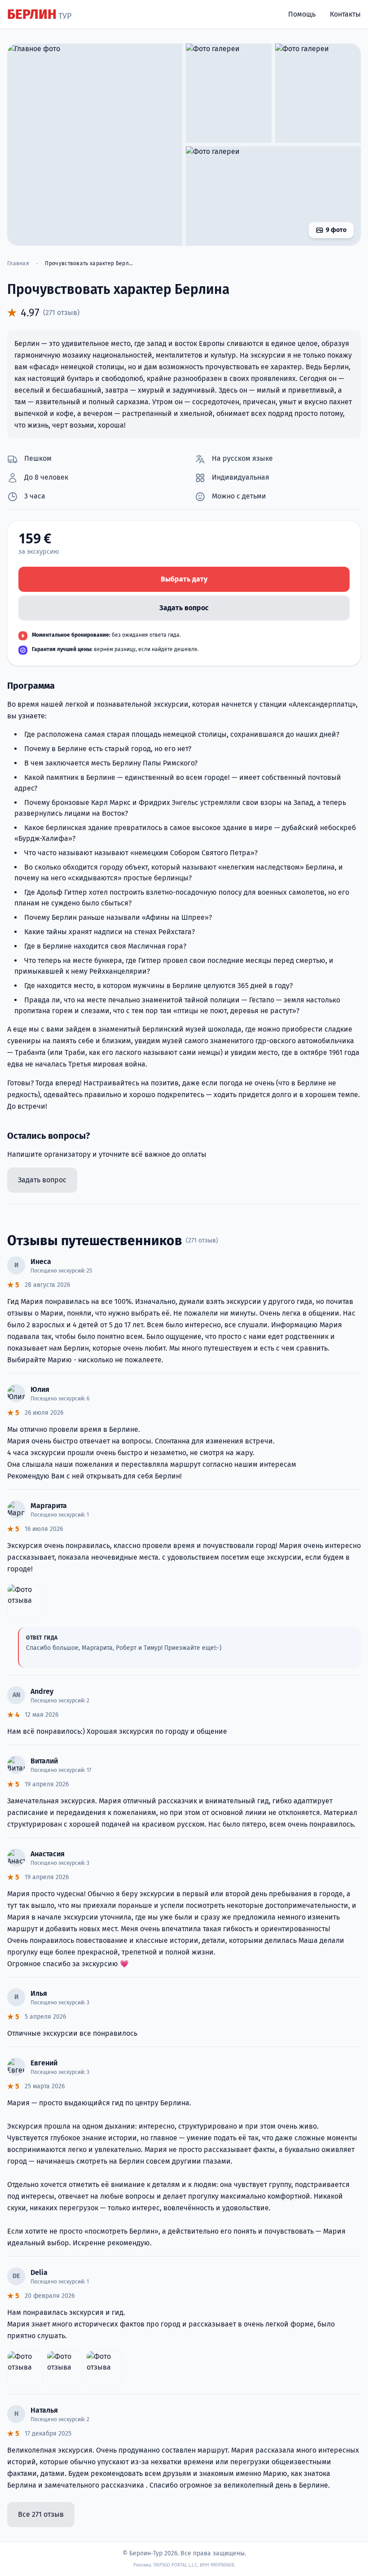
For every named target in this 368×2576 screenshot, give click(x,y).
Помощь (302, 14)
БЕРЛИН (39, 14)
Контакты (345, 14)
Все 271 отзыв (41, 2514)
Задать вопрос (184, 608)
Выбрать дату (184, 579)
